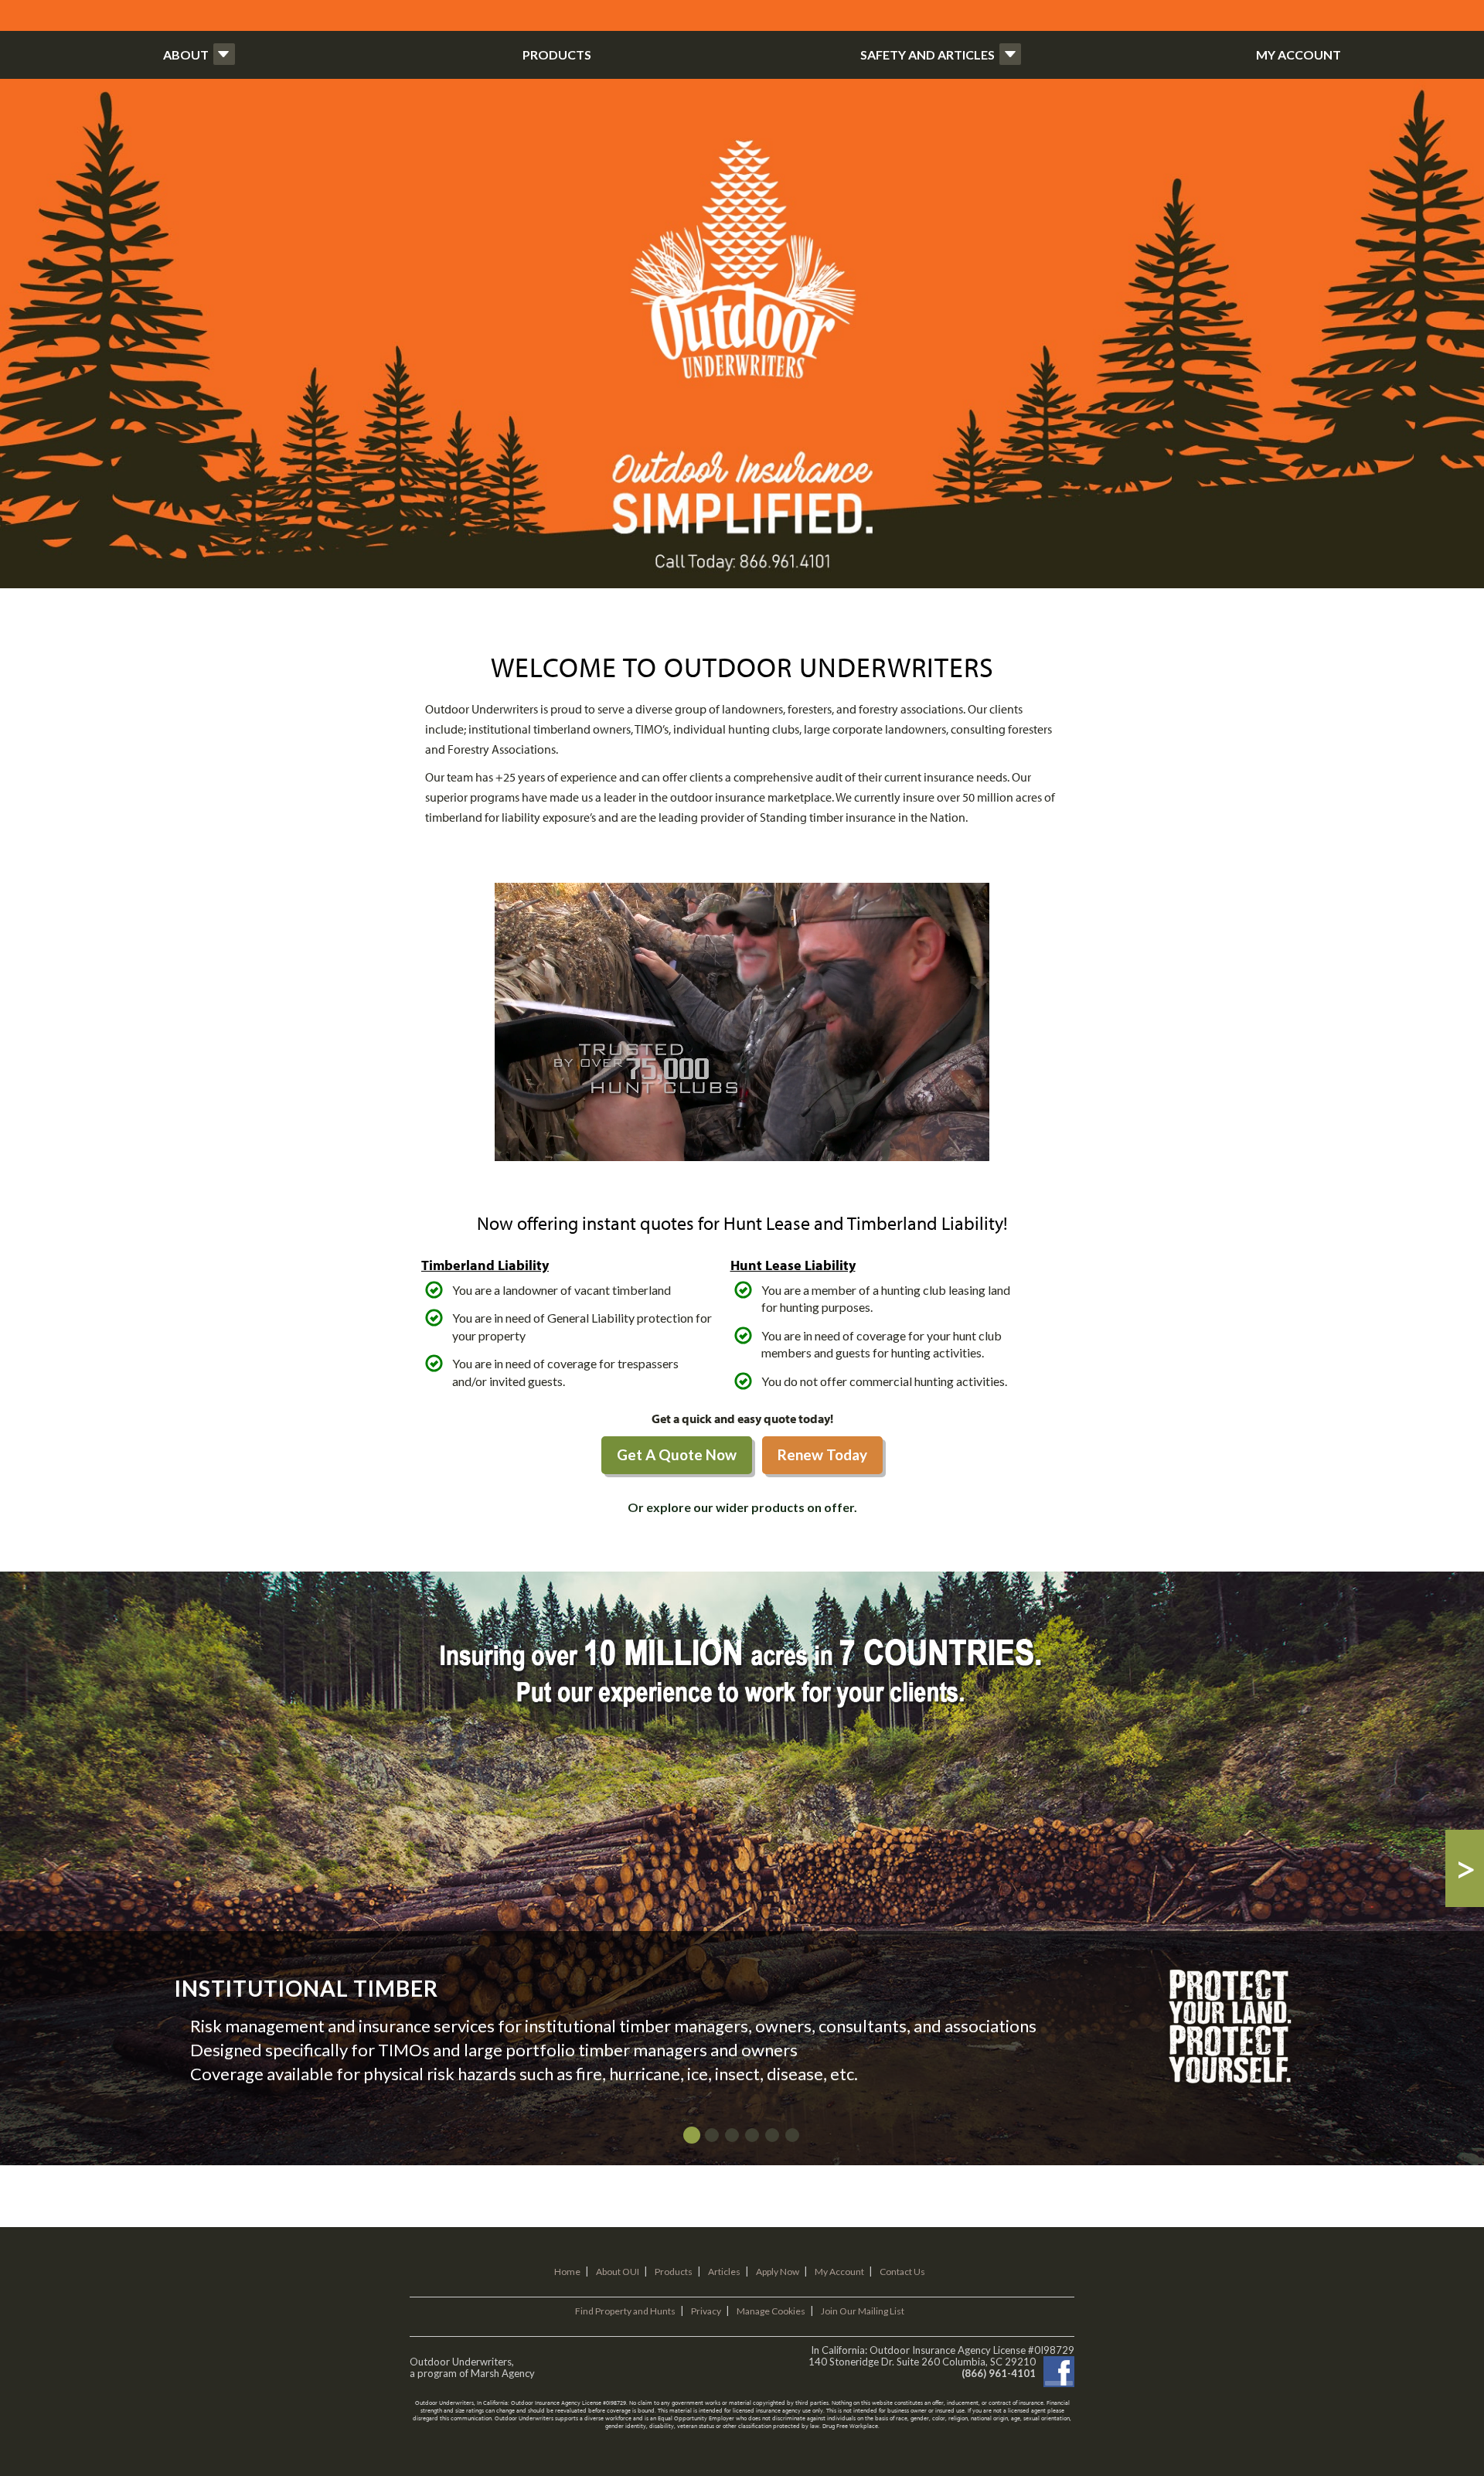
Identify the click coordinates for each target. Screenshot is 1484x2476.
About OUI (618, 2272)
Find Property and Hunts (625, 2311)
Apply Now (778, 2272)
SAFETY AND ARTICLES (927, 54)
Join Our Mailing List (863, 2311)
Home (567, 2272)
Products (674, 2272)
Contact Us (902, 2272)
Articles (724, 2272)
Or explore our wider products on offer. (742, 1507)
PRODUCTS (557, 54)
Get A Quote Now (677, 1454)
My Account (839, 2272)
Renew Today (822, 1454)
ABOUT (186, 54)
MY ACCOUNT (1298, 54)
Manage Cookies (771, 2311)
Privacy (706, 2311)
